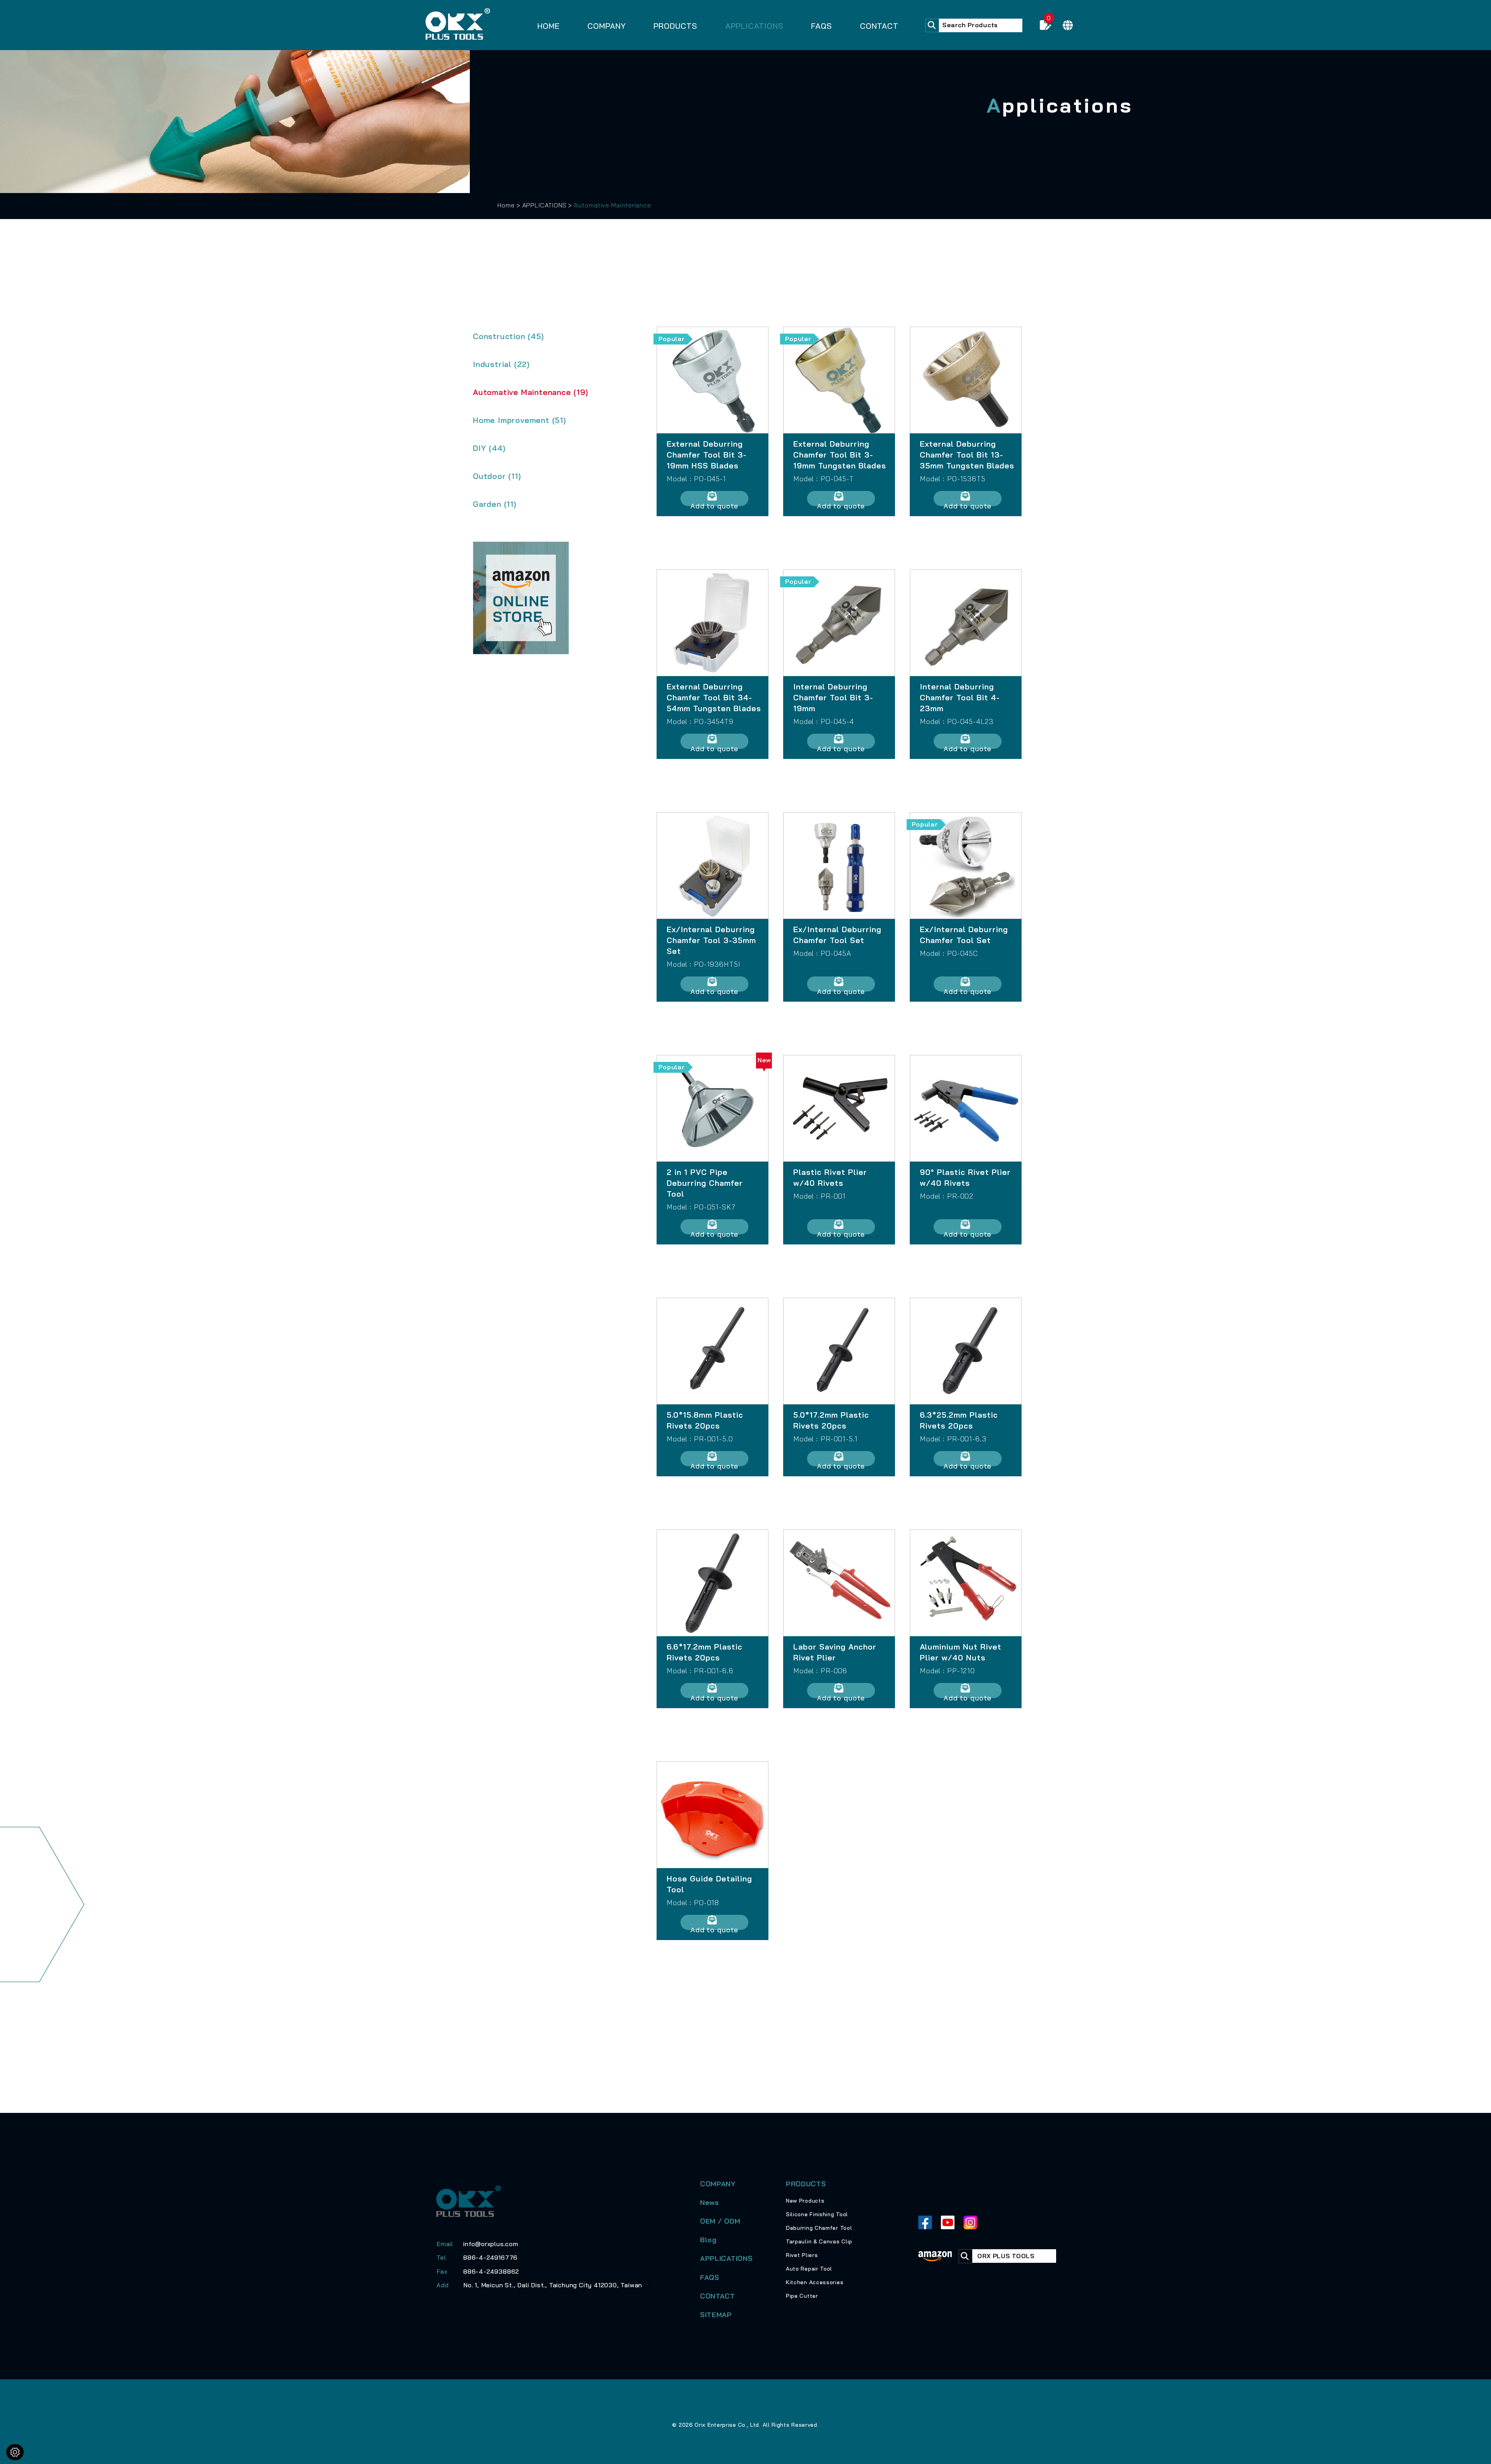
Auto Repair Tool (809, 2269)
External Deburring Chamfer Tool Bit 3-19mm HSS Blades (707, 455)
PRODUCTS (675, 26)
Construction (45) (508, 336)
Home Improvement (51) (520, 420)
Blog (708, 2240)
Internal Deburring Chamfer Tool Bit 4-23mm (960, 697)
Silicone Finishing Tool (817, 2214)
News (710, 2202)
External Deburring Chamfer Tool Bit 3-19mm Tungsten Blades (840, 455)
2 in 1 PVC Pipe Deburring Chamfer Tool (705, 1183)
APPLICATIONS (754, 26)
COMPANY (607, 26)
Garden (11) (495, 504)
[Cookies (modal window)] (15, 2452)
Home (506, 205)
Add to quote (714, 504)
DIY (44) (489, 448)
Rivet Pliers (802, 2255)
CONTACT (879, 26)
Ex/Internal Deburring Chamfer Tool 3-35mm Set (711, 940)
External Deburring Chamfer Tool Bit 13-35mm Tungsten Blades (967, 455)
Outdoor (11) (497, 476)
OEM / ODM (720, 2221)
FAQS (822, 26)
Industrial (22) (501, 364)
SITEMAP (716, 2315)
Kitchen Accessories (815, 2282)
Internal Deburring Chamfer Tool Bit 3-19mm (833, 697)
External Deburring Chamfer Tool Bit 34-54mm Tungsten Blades (714, 697)
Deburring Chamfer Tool (819, 2228)
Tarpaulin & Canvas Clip (819, 2241)
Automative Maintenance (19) (531, 392)
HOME (549, 26)
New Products (805, 2201)
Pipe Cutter (802, 2296)
